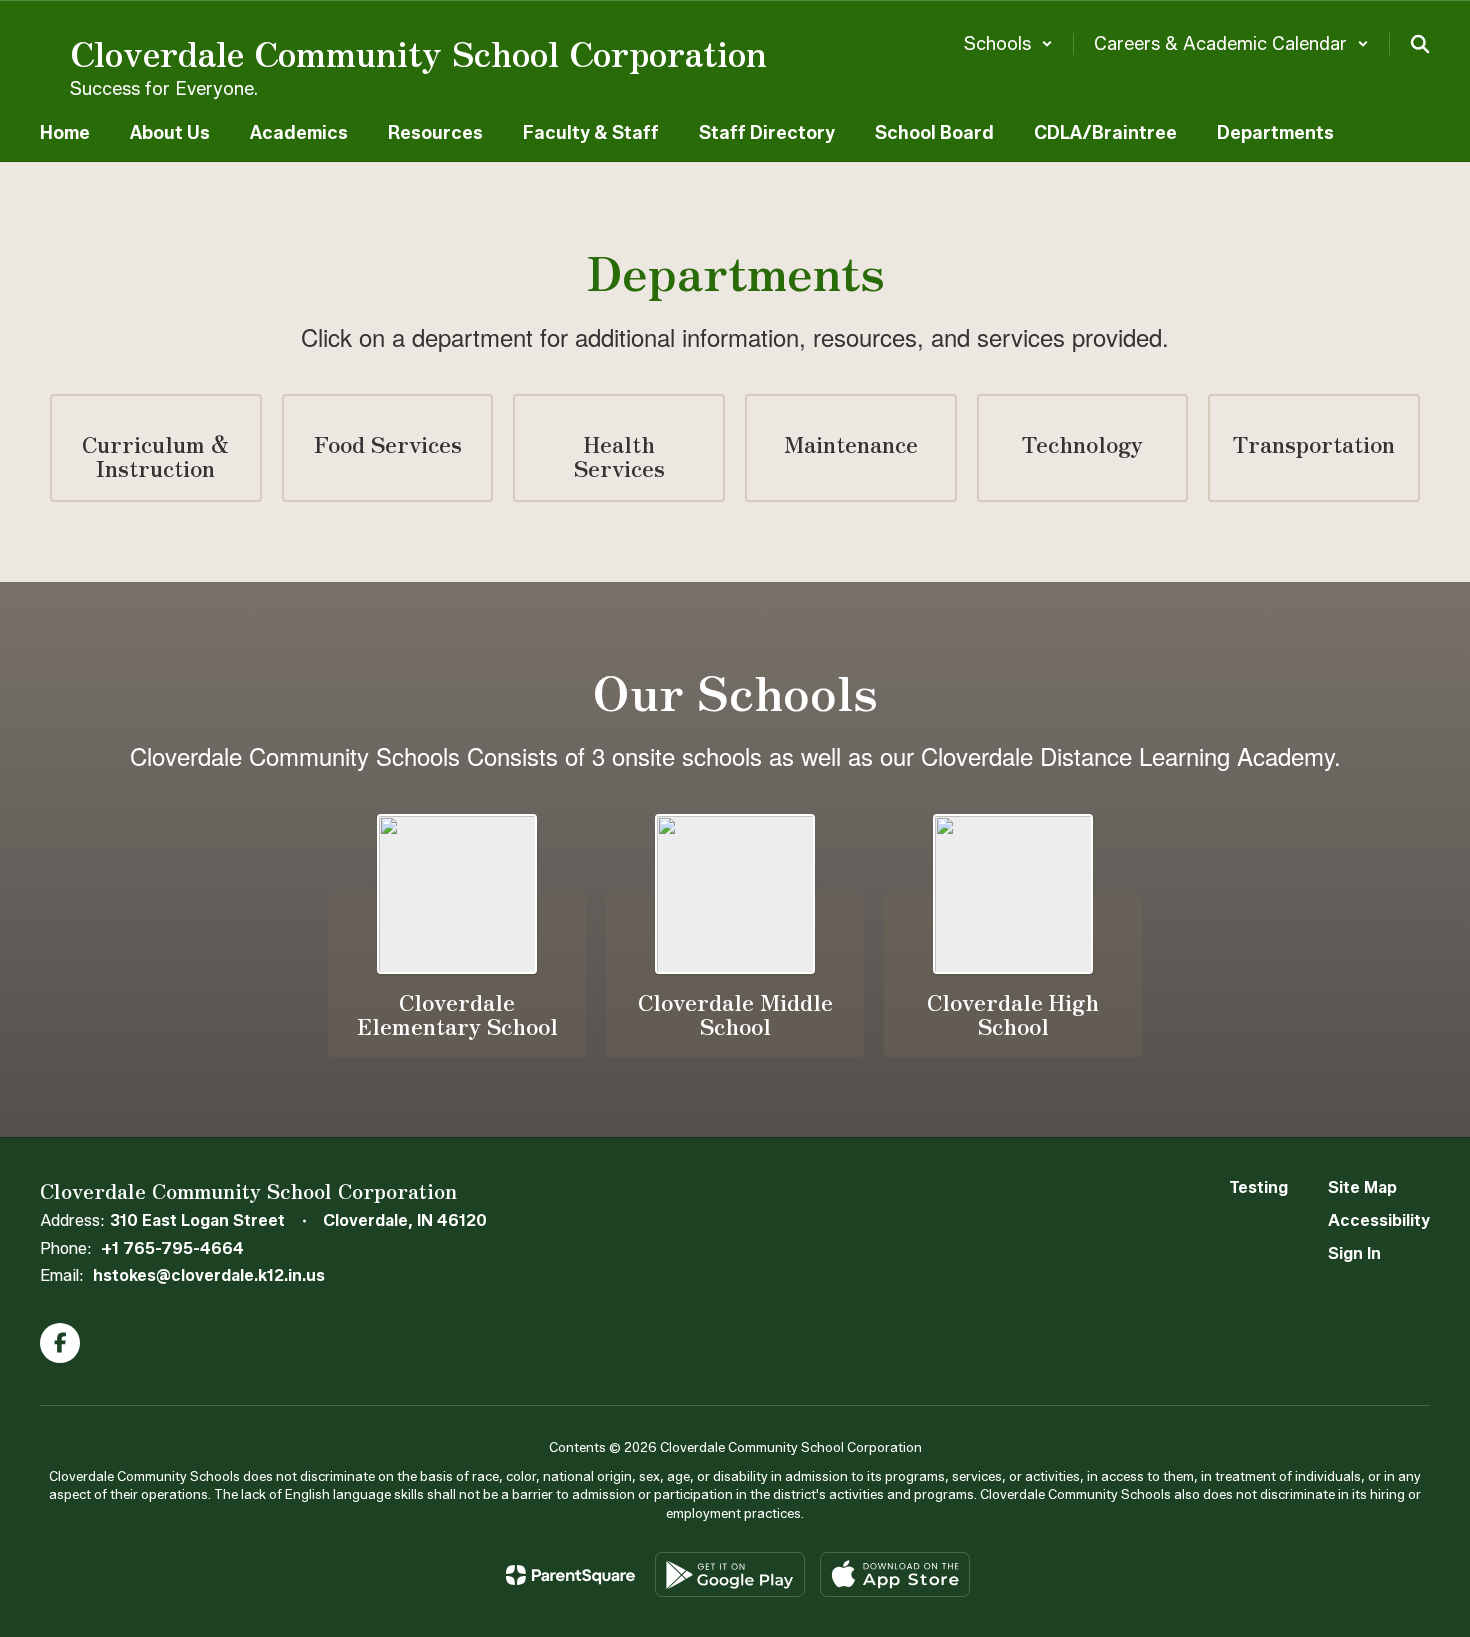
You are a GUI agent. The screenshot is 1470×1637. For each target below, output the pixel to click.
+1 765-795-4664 (172, 1248)
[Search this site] (1420, 44)
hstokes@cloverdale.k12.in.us (209, 1275)
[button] (1008, 44)
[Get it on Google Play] (730, 1574)
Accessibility (1379, 1220)
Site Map (1362, 1187)
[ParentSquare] (570, 1575)
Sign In (1354, 1253)
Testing (1258, 1187)
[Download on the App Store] (895, 1574)
